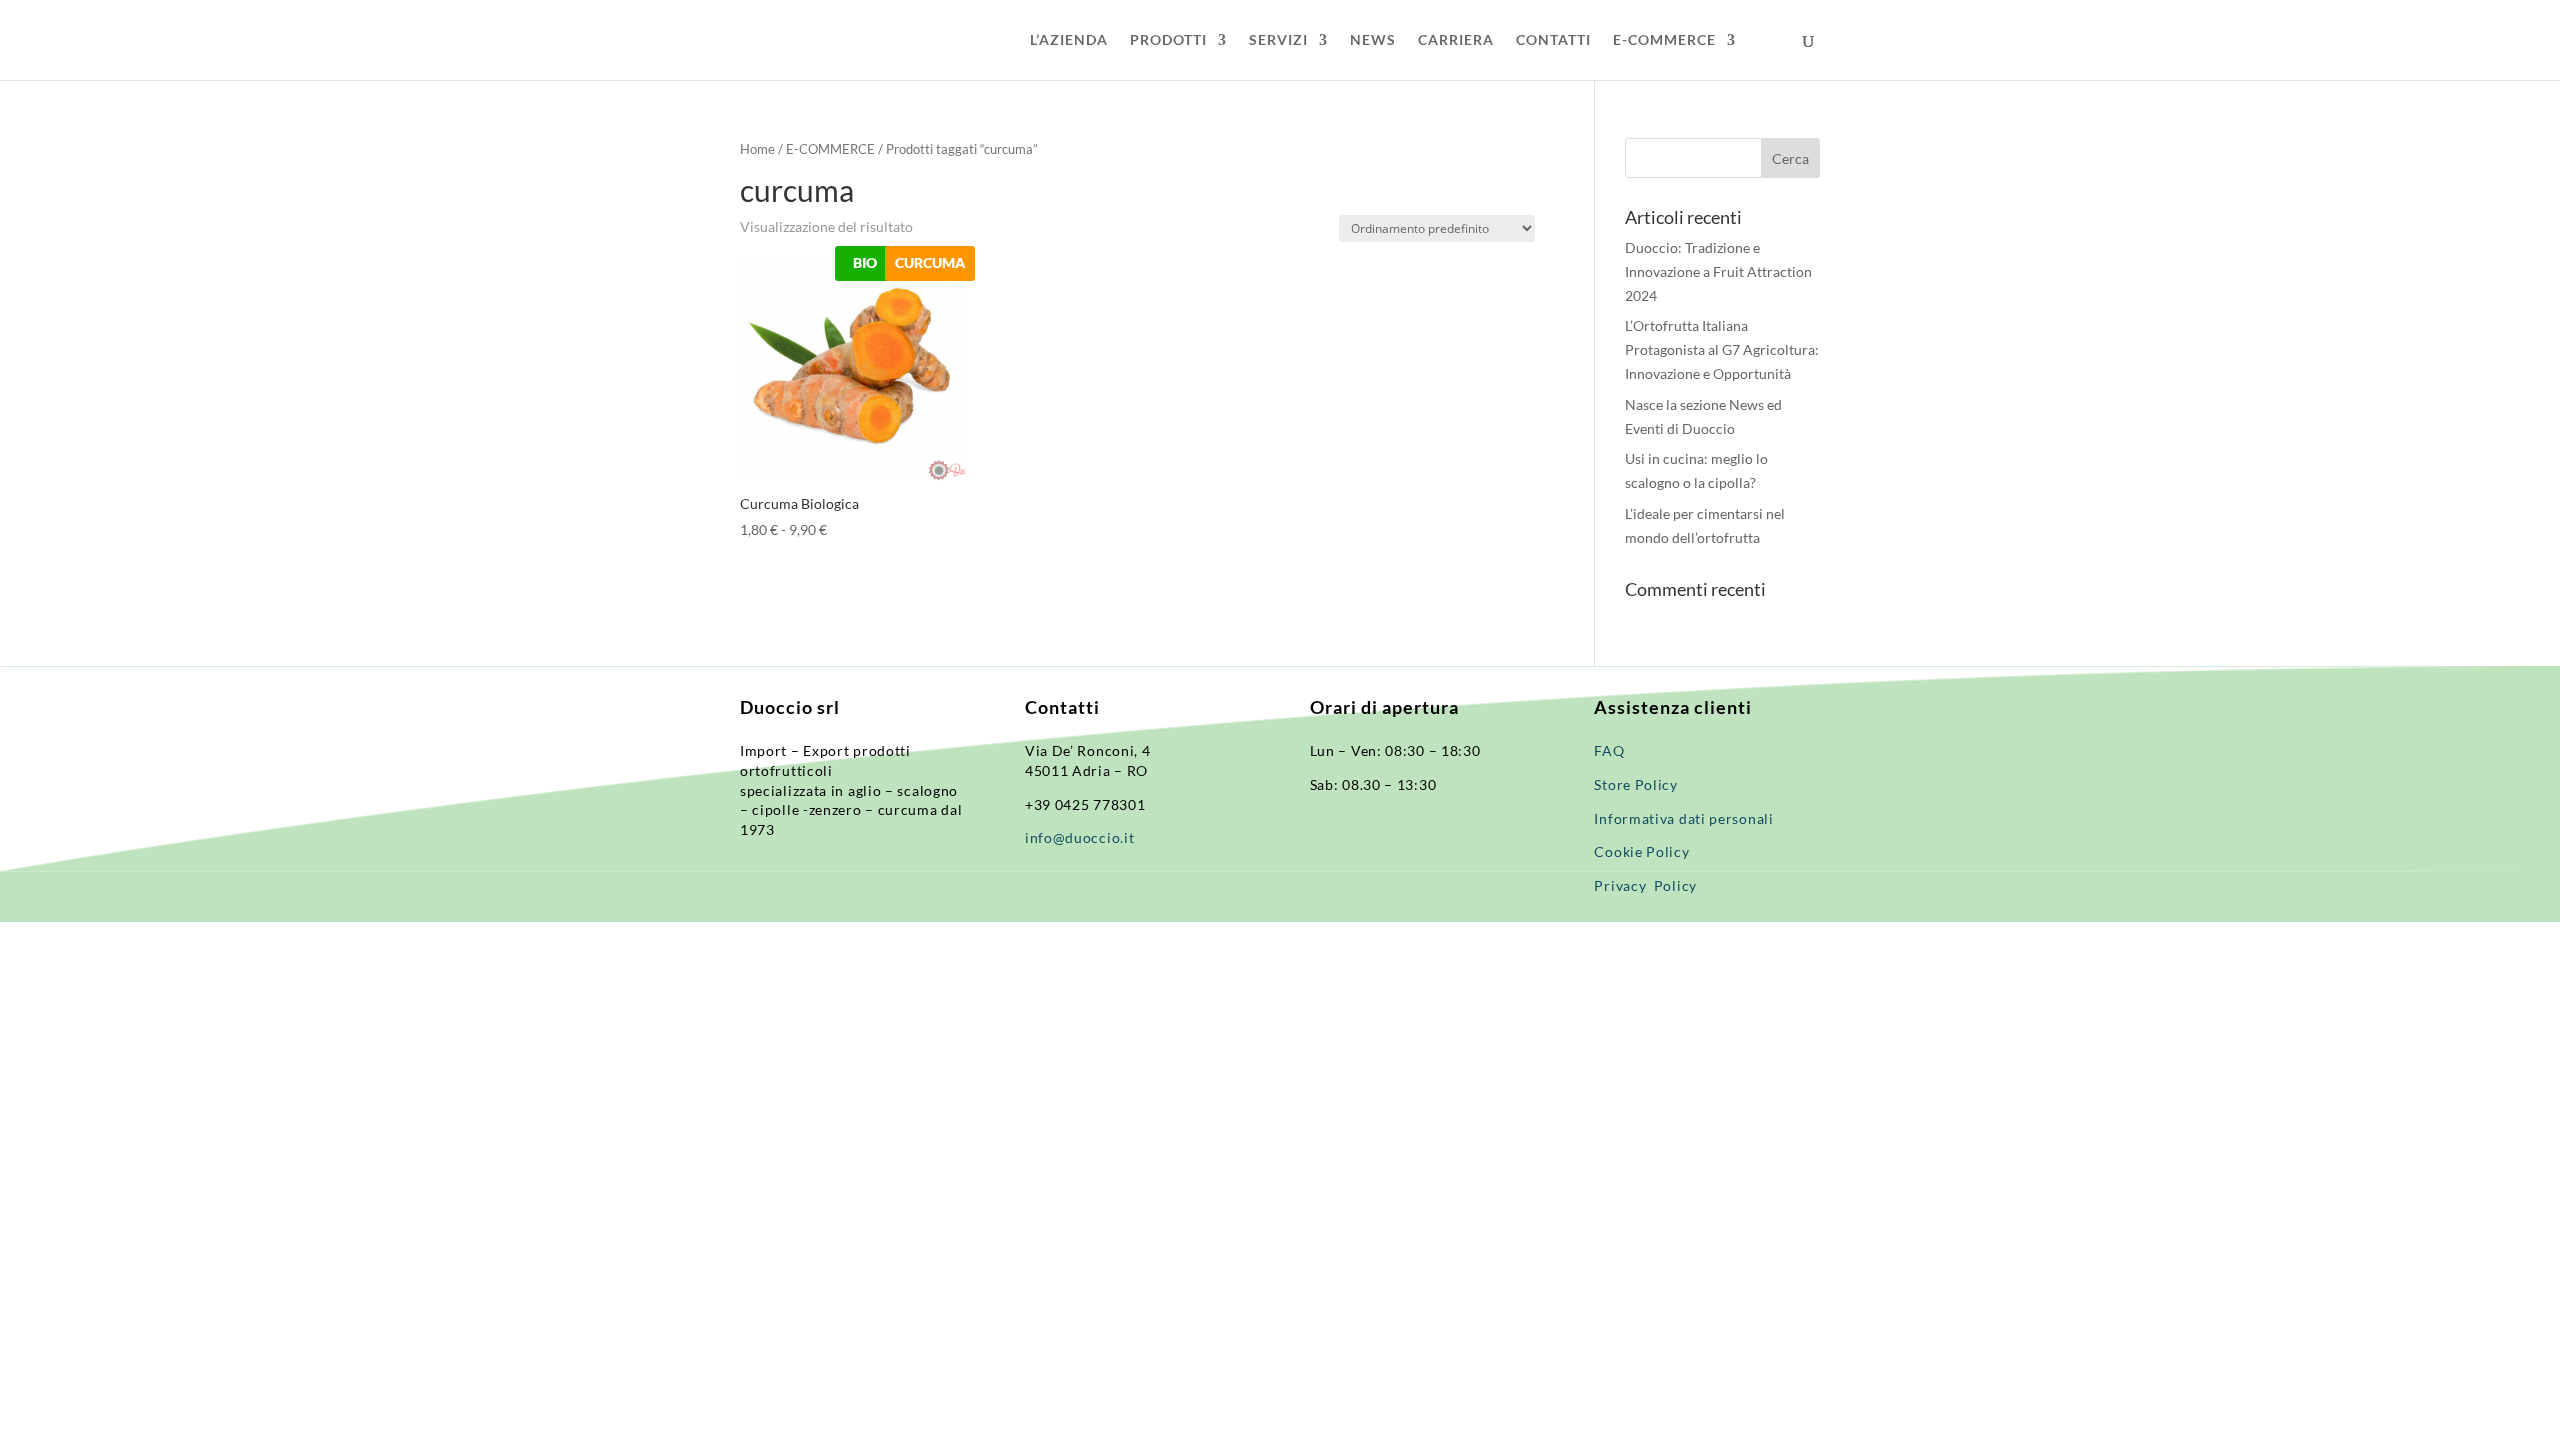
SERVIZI (1278, 40)
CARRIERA (1456, 40)
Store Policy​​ (1635, 784)
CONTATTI (1553, 40)
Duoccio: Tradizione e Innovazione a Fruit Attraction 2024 (1718, 271)
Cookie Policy (1641, 851)
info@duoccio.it (1080, 837)
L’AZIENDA (1069, 40)
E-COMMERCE (1664, 40)
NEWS (1373, 40)
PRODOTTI (1168, 40)
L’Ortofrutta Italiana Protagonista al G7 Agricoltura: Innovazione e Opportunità (1722, 349)
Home (757, 149)
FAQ (1609, 750)
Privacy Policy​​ (1645, 885)
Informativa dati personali (1685, 818)
